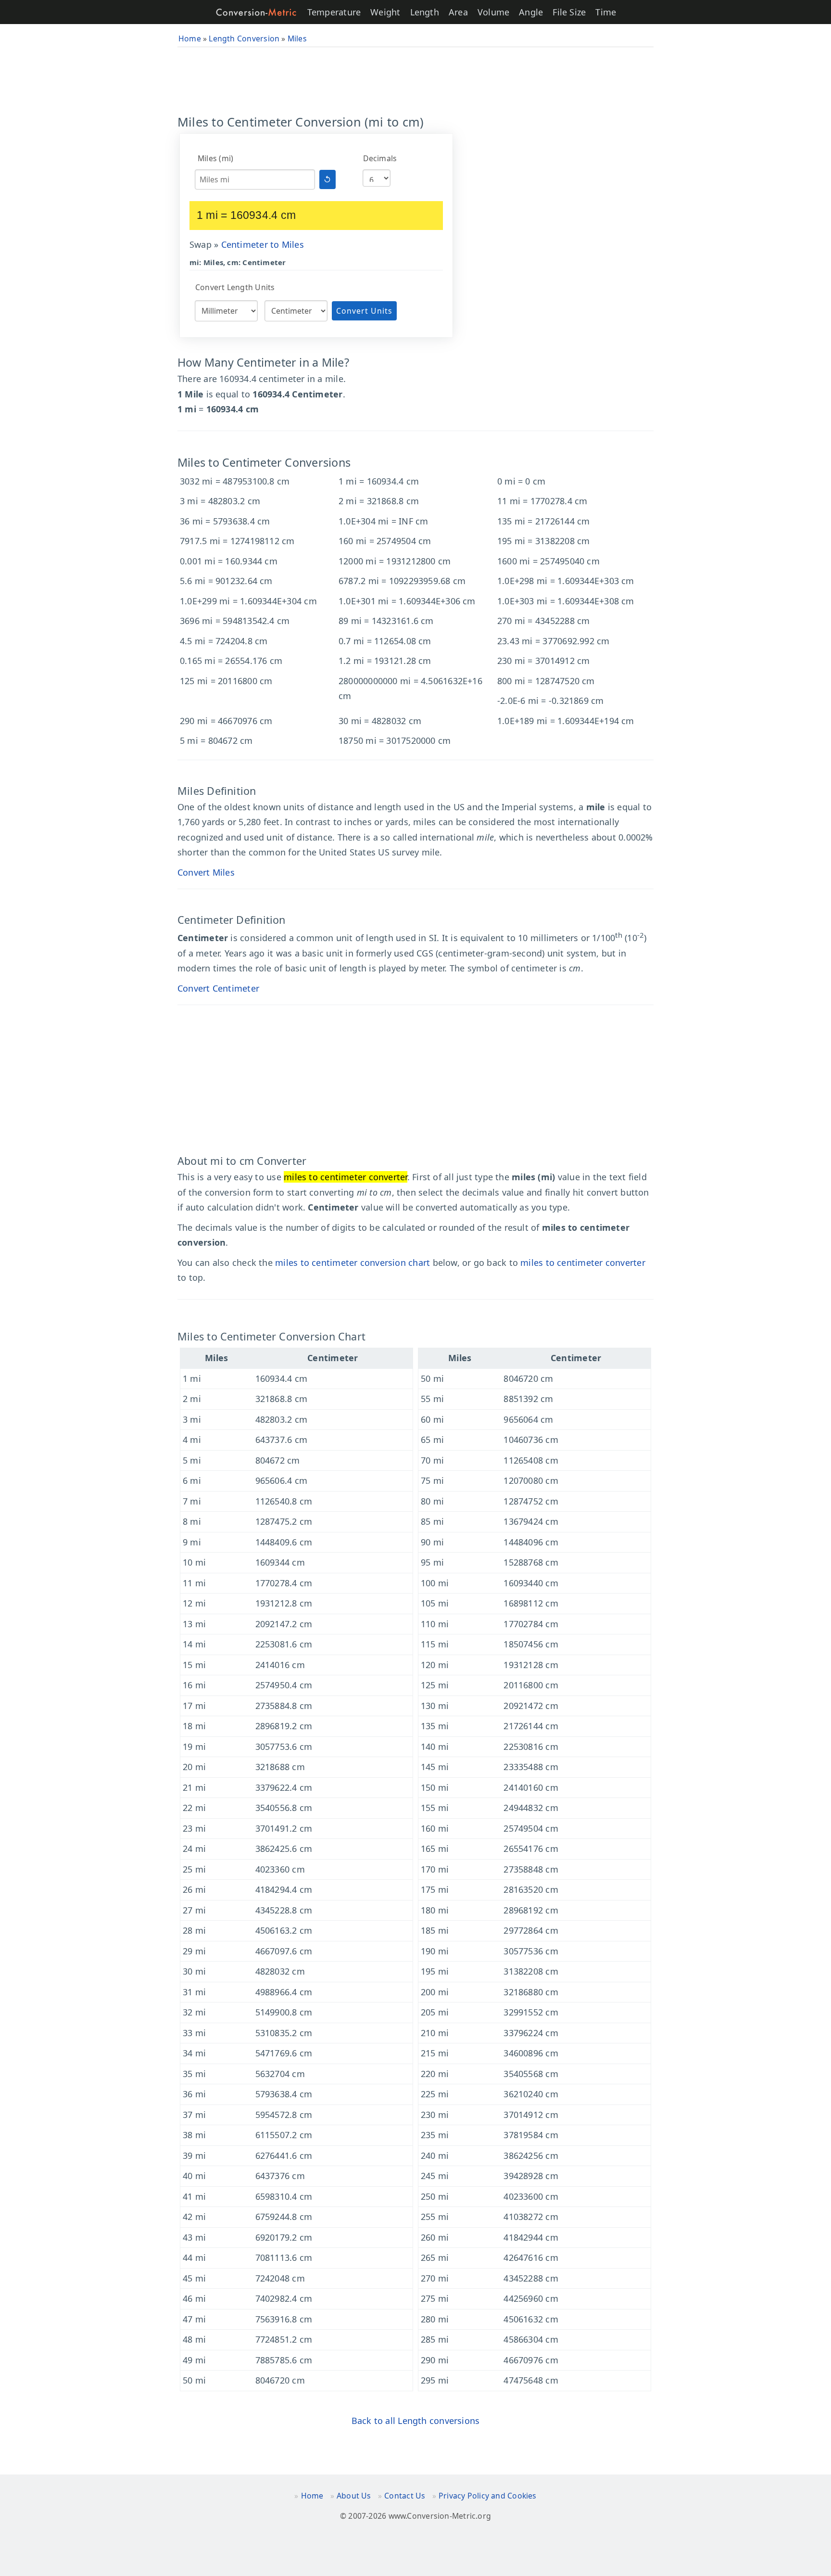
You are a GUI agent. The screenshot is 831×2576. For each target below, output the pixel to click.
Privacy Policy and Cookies (488, 2496)
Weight (385, 12)
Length (425, 12)
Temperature (334, 12)
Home (312, 2496)
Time (606, 12)
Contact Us (405, 2496)
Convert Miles (206, 872)
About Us (354, 2496)
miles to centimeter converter (583, 1262)
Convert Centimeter (218, 988)
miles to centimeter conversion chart (353, 1262)
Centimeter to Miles (263, 244)
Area (458, 12)
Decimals (380, 158)
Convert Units (364, 311)
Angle (531, 12)
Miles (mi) (215, 158)
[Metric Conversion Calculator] (256, 12)
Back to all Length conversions (416, 2421)
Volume (493, 12)
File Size (569, 12)
